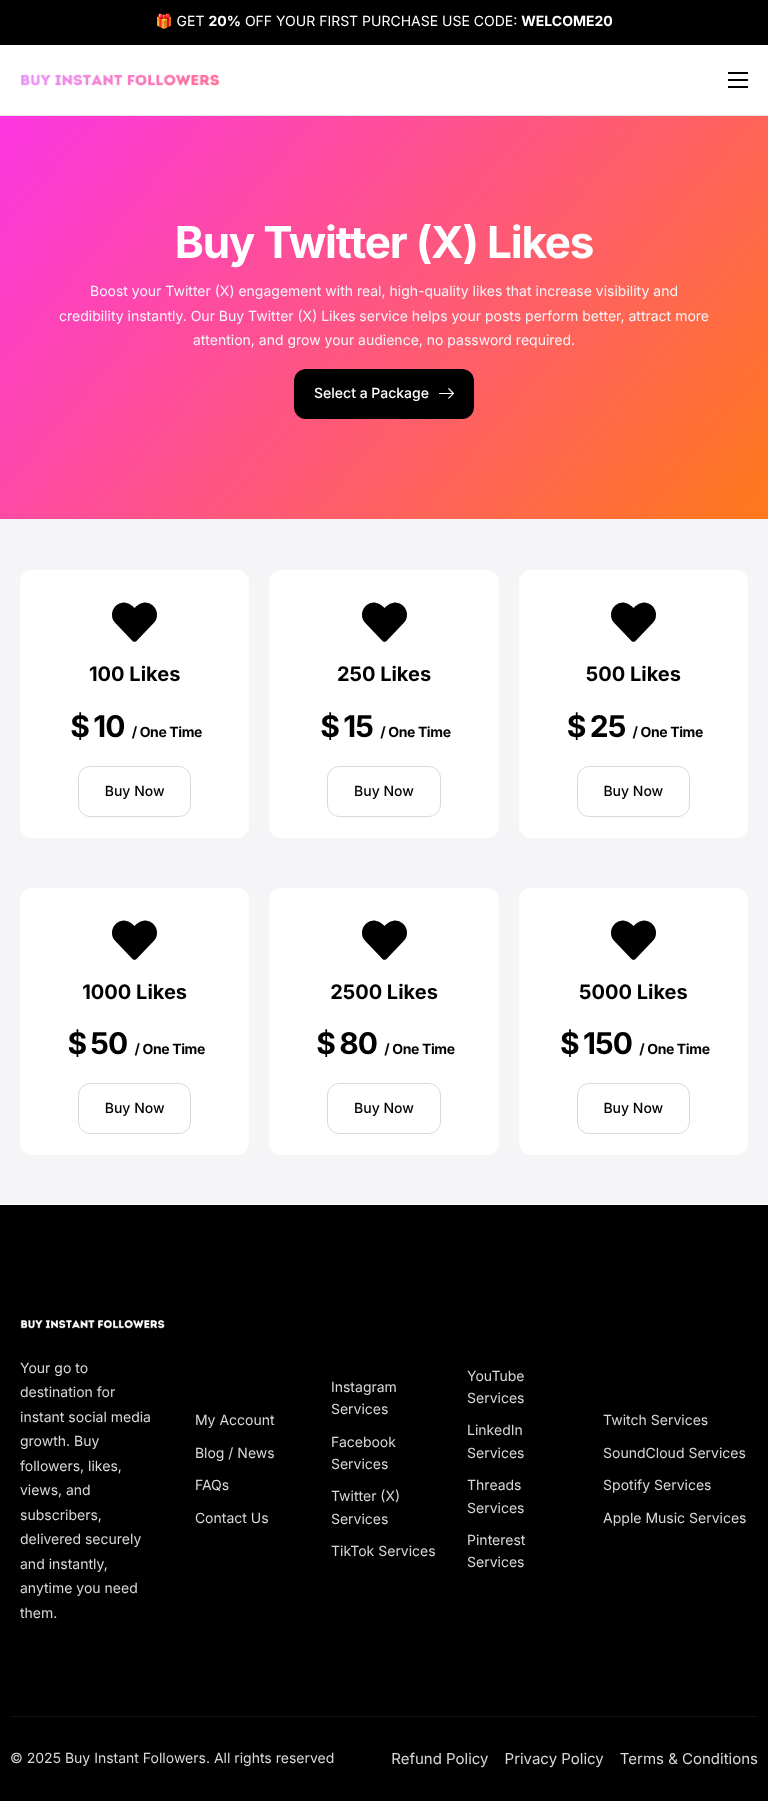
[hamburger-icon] (738, 80)
